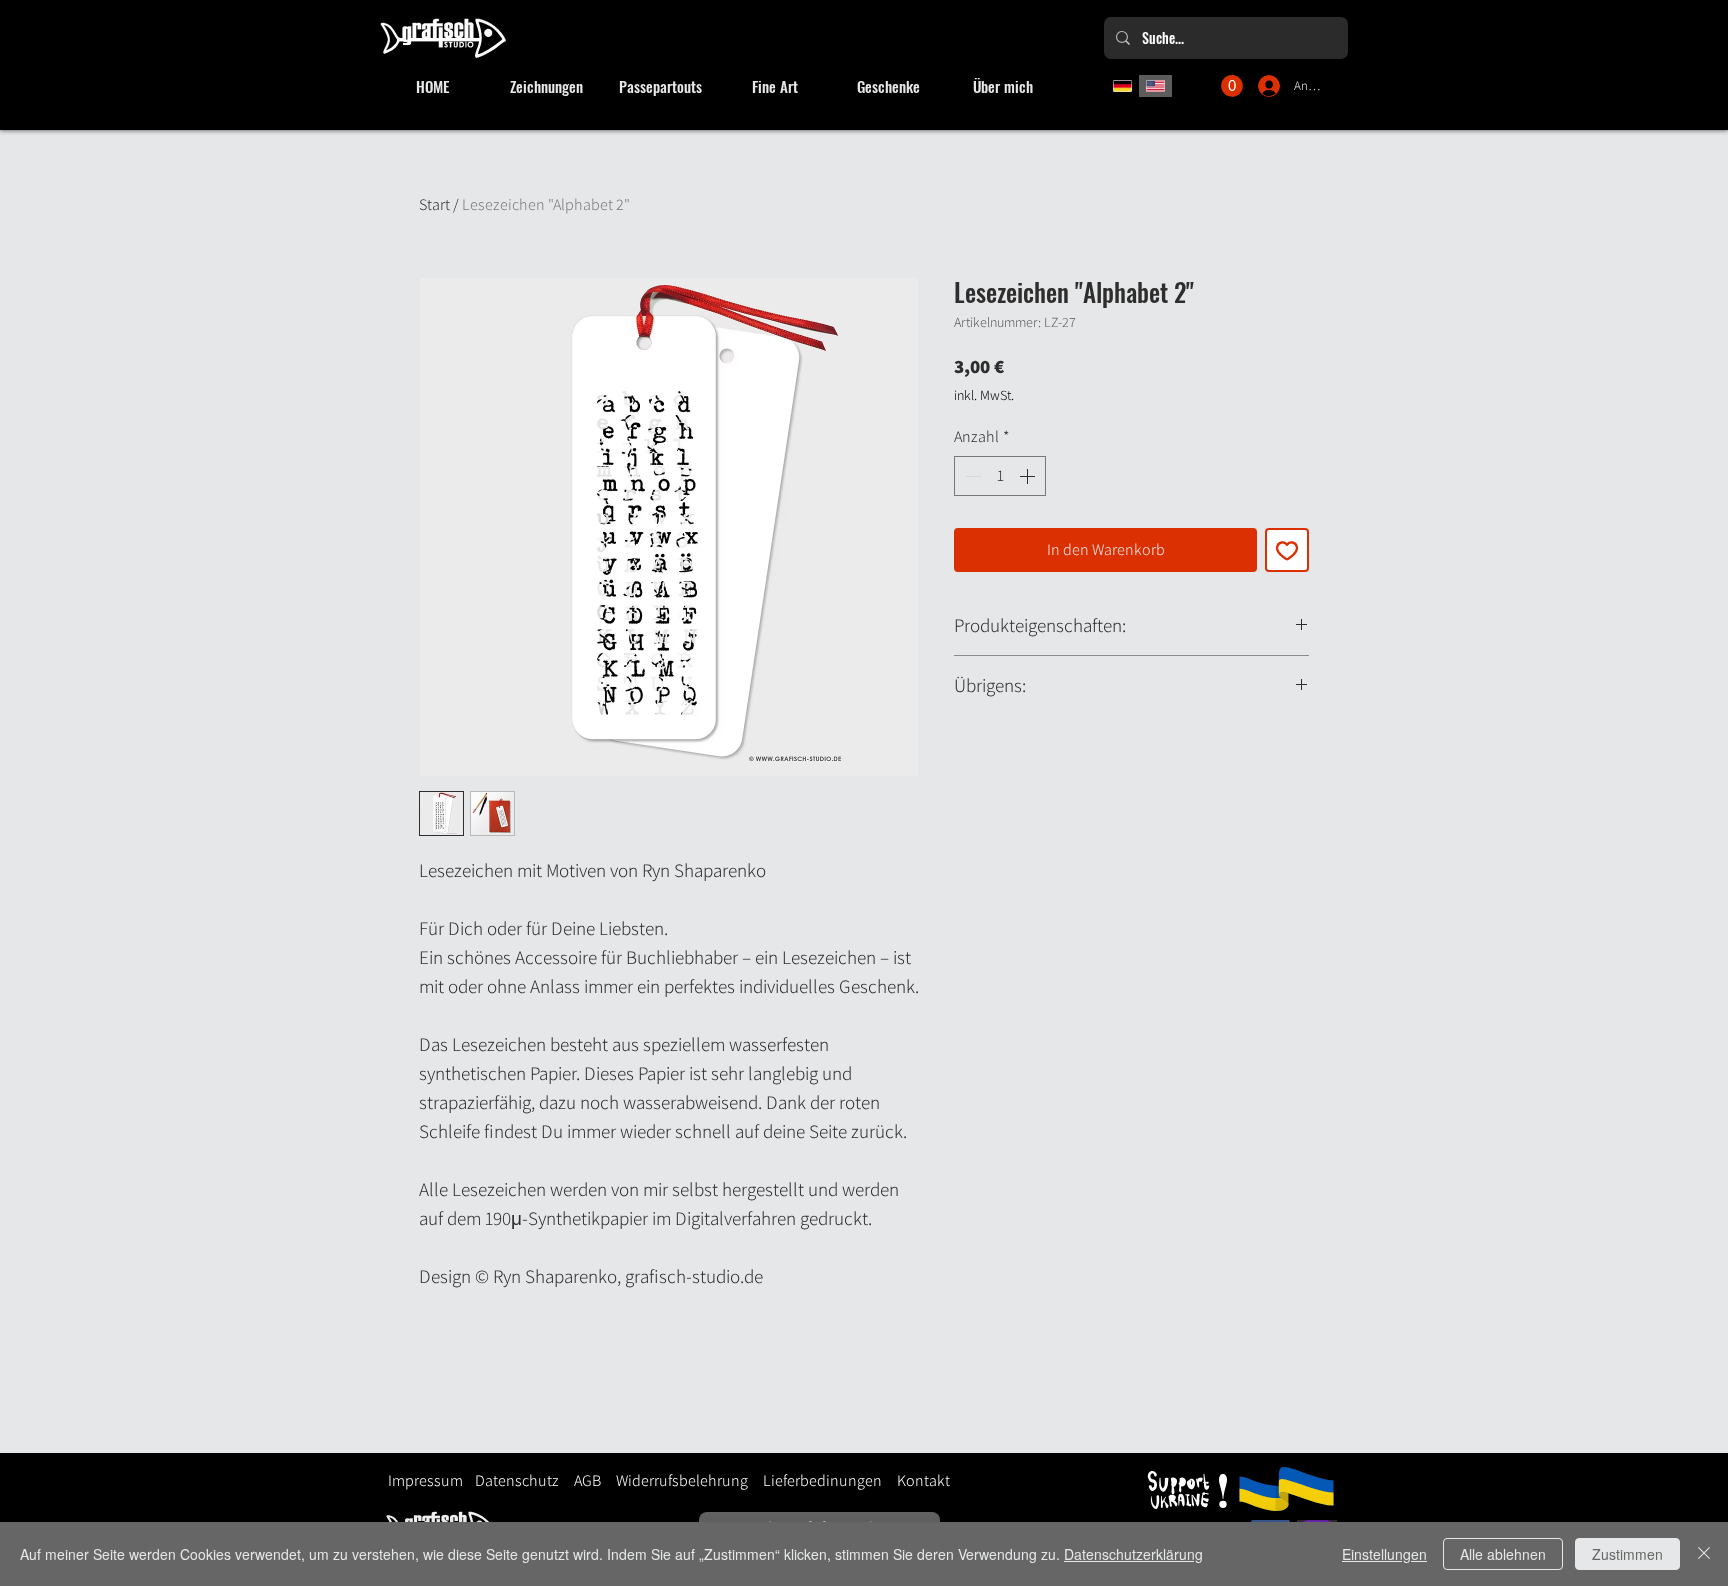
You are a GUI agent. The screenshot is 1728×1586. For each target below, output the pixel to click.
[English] (1156, 86)
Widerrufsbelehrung (682, 1480)
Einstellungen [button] (1384, 1554)
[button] (1232, 86)
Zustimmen (1627, 1554)
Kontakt (923, 1480)
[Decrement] (971, 476)
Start (434, 204)
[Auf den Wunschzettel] (1287, 550)
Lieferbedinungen (815, 1480)
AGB (587, 1480)
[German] (1122, 86)
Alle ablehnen (1503, 1554)
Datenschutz (517, 1480)
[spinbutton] (1000, 476)
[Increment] (1029, 476)
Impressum (425, 1480)
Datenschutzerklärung (1133, 1554)
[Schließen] (1704, 1554)
